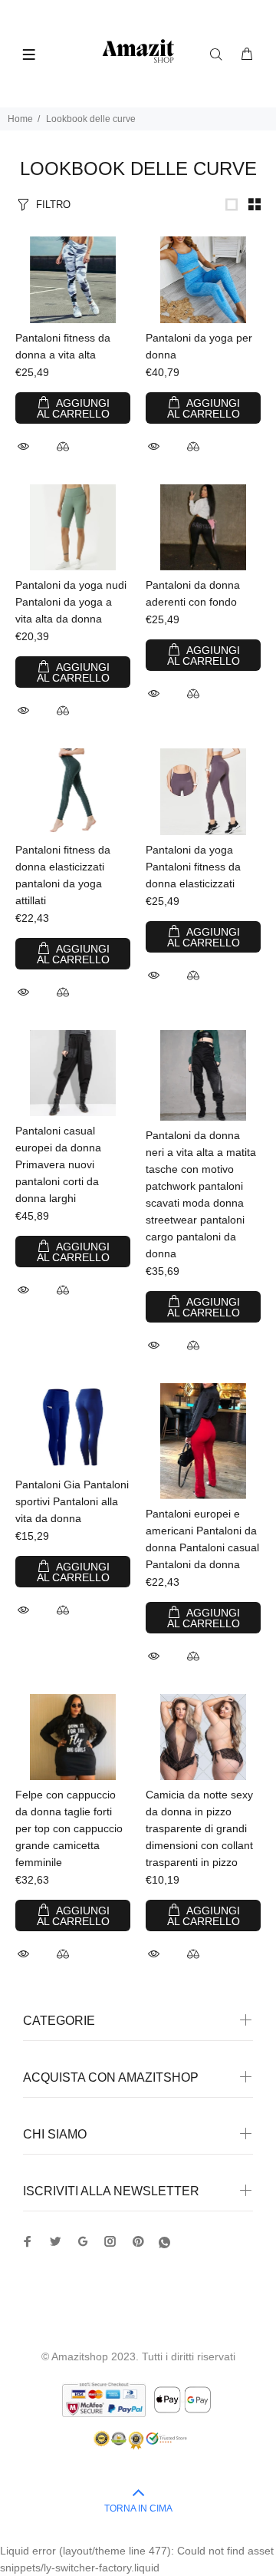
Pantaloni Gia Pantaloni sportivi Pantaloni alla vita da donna (72, 1501)
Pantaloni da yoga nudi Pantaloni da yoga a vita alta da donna (71, 602)
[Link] (232, 204)
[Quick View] (25, 446)
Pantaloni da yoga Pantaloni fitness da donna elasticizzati (193, 867)
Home (20, 119)
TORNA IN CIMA (138, 2508)
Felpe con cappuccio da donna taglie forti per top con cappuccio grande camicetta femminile (69, 1828)
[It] (164, 2242)
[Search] (219, 54)
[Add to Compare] (63, 448)
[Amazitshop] (138, 52)
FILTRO (53, 205)
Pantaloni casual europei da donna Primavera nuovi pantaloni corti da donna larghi (58, 1164)
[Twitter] (28, 2241)
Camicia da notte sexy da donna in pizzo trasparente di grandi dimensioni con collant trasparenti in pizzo (199, 1828)
